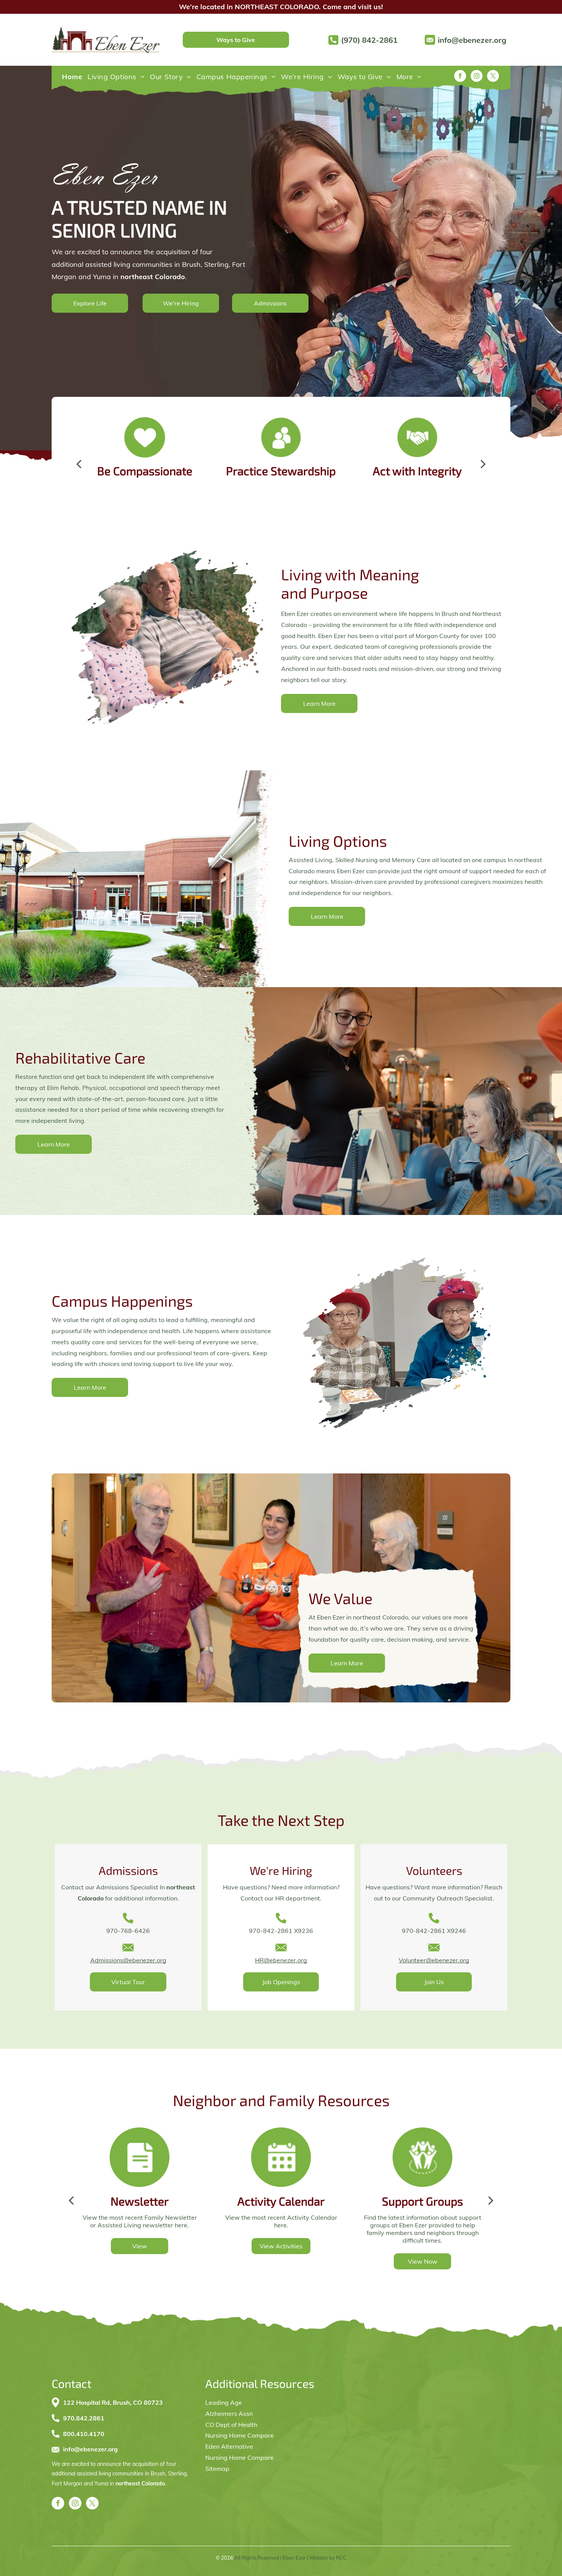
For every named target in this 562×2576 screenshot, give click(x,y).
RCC (341, 2558)
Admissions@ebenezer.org (128, 1960)
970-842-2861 (424, 1931)
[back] (79, 464)
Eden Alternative (229, 2446)
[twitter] (493, 77)
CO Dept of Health (231, 2425)
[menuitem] (72, 77)
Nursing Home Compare (240, 2435)
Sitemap (217, 2469)
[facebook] (460, 77)
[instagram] (477, 77)
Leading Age (224, 2402)
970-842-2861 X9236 (281, 1931)
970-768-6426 (128, 1931)
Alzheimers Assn (229, 2414)
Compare (261, 2457)
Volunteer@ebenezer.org (434, 1960)
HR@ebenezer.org (281, 1960)
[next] (483, 464)
